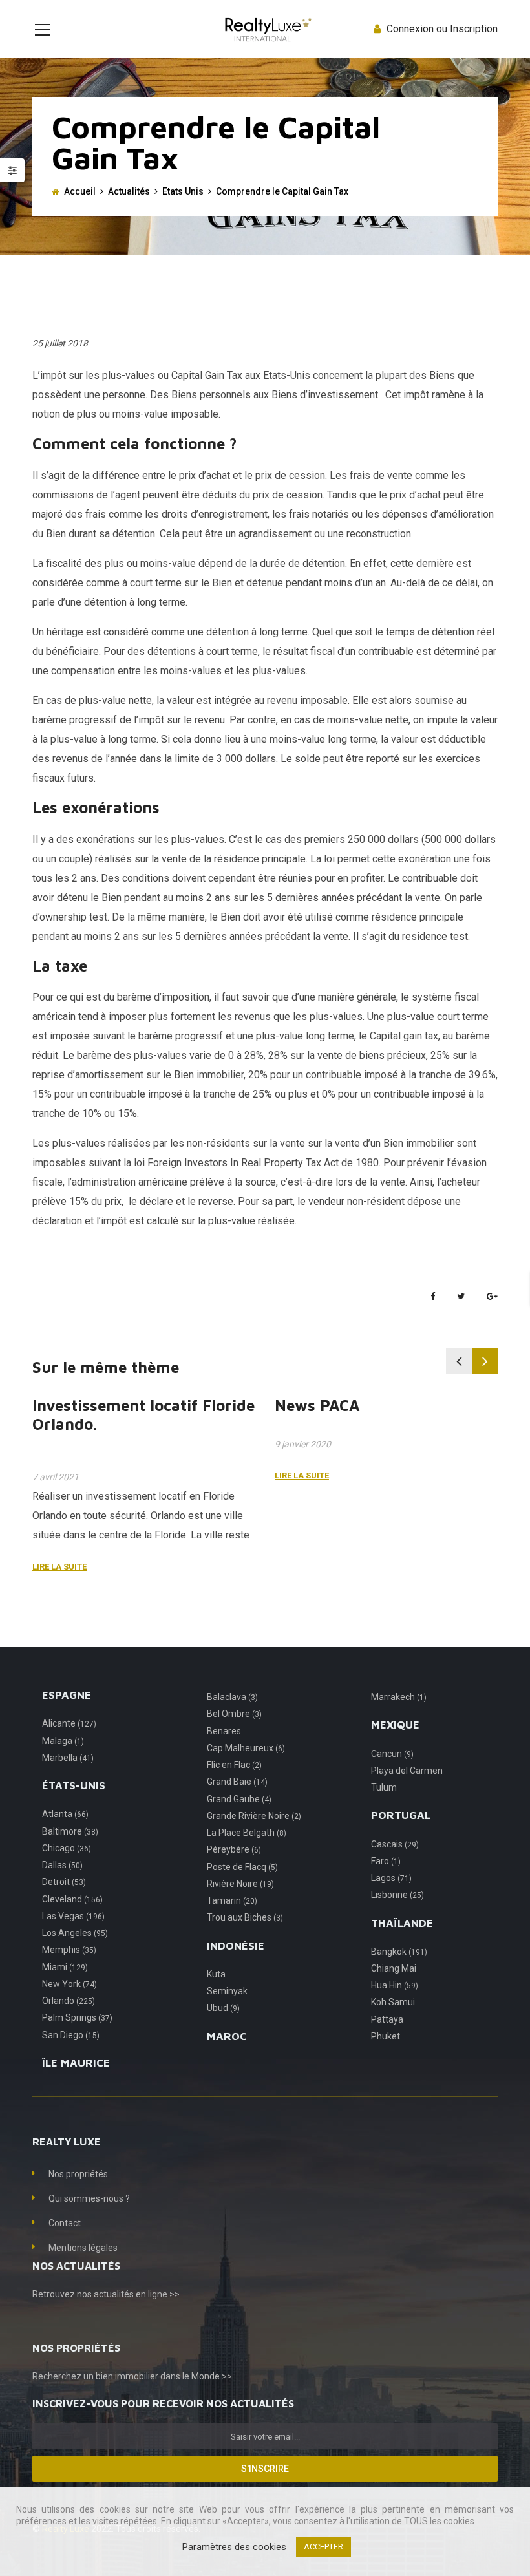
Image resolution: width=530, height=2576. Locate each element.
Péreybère (234, 1849)
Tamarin (232, 1900)
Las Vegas (73, 1916)
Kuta (216, 1974)
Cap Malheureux (246, 1748)
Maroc (227, 2036)
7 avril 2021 (56, 1477)
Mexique (395, 1725)
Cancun (392, 1754)
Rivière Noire (240, 1884)
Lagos (391, 1878)
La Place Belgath (247, 1833)
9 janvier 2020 (303, 1444)
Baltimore (70, 1831)
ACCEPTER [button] (323, 2547)
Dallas (62, 1865)
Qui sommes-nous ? (89, 2198)
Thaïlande (402, 1923)
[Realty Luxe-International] (265, 29)
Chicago (67, 1848)
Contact (65, 2223)
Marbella (68, 1758)
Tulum (384, 1787)
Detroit (64, 1882)
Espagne (67, 1695)
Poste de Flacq (242, 1867)
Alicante (69, 1723)
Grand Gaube (239, 1799)
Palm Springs (77, 2017)
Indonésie (236, 1946)
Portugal (401, 1815)
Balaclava (232, 1697)
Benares (224, 1731)
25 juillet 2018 (60, 343)
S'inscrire (265, 2469)
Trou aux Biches (245, 1917)
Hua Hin (395, 1985)
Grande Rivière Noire (254, 1816)
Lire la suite (59, 1567)
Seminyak (227, 1991)
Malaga (63, 1741)
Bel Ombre (234, 1714)
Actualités (129, 191)
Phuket (386, 2036)
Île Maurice (76, 2063)
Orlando (69, 2001)
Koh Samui (393, 2002)
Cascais (395, 1844)
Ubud (223, 2008)
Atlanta (65, 1814)
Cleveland (72, 1899)
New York (69, 1984)
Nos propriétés (78, 2174)
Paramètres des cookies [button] (234, 2547)
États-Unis (74, 1785)
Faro (386, 1861)
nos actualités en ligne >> (128, 2294)
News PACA (317, 1405)
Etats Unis (183, 191)
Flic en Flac (234, 1765)
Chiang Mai (394, 1968)
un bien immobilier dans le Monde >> (158, 2376)
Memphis (69, 1950)
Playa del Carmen (407, 1771)
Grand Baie (237, 1782)
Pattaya (387, 2019)
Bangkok (399, 1952)
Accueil (80, 191)
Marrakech (399, 1697)
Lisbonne (397, 1895)
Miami (65, 1967)
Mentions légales (83, 2248)
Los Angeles (75, 1933)
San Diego (71, 2035)
